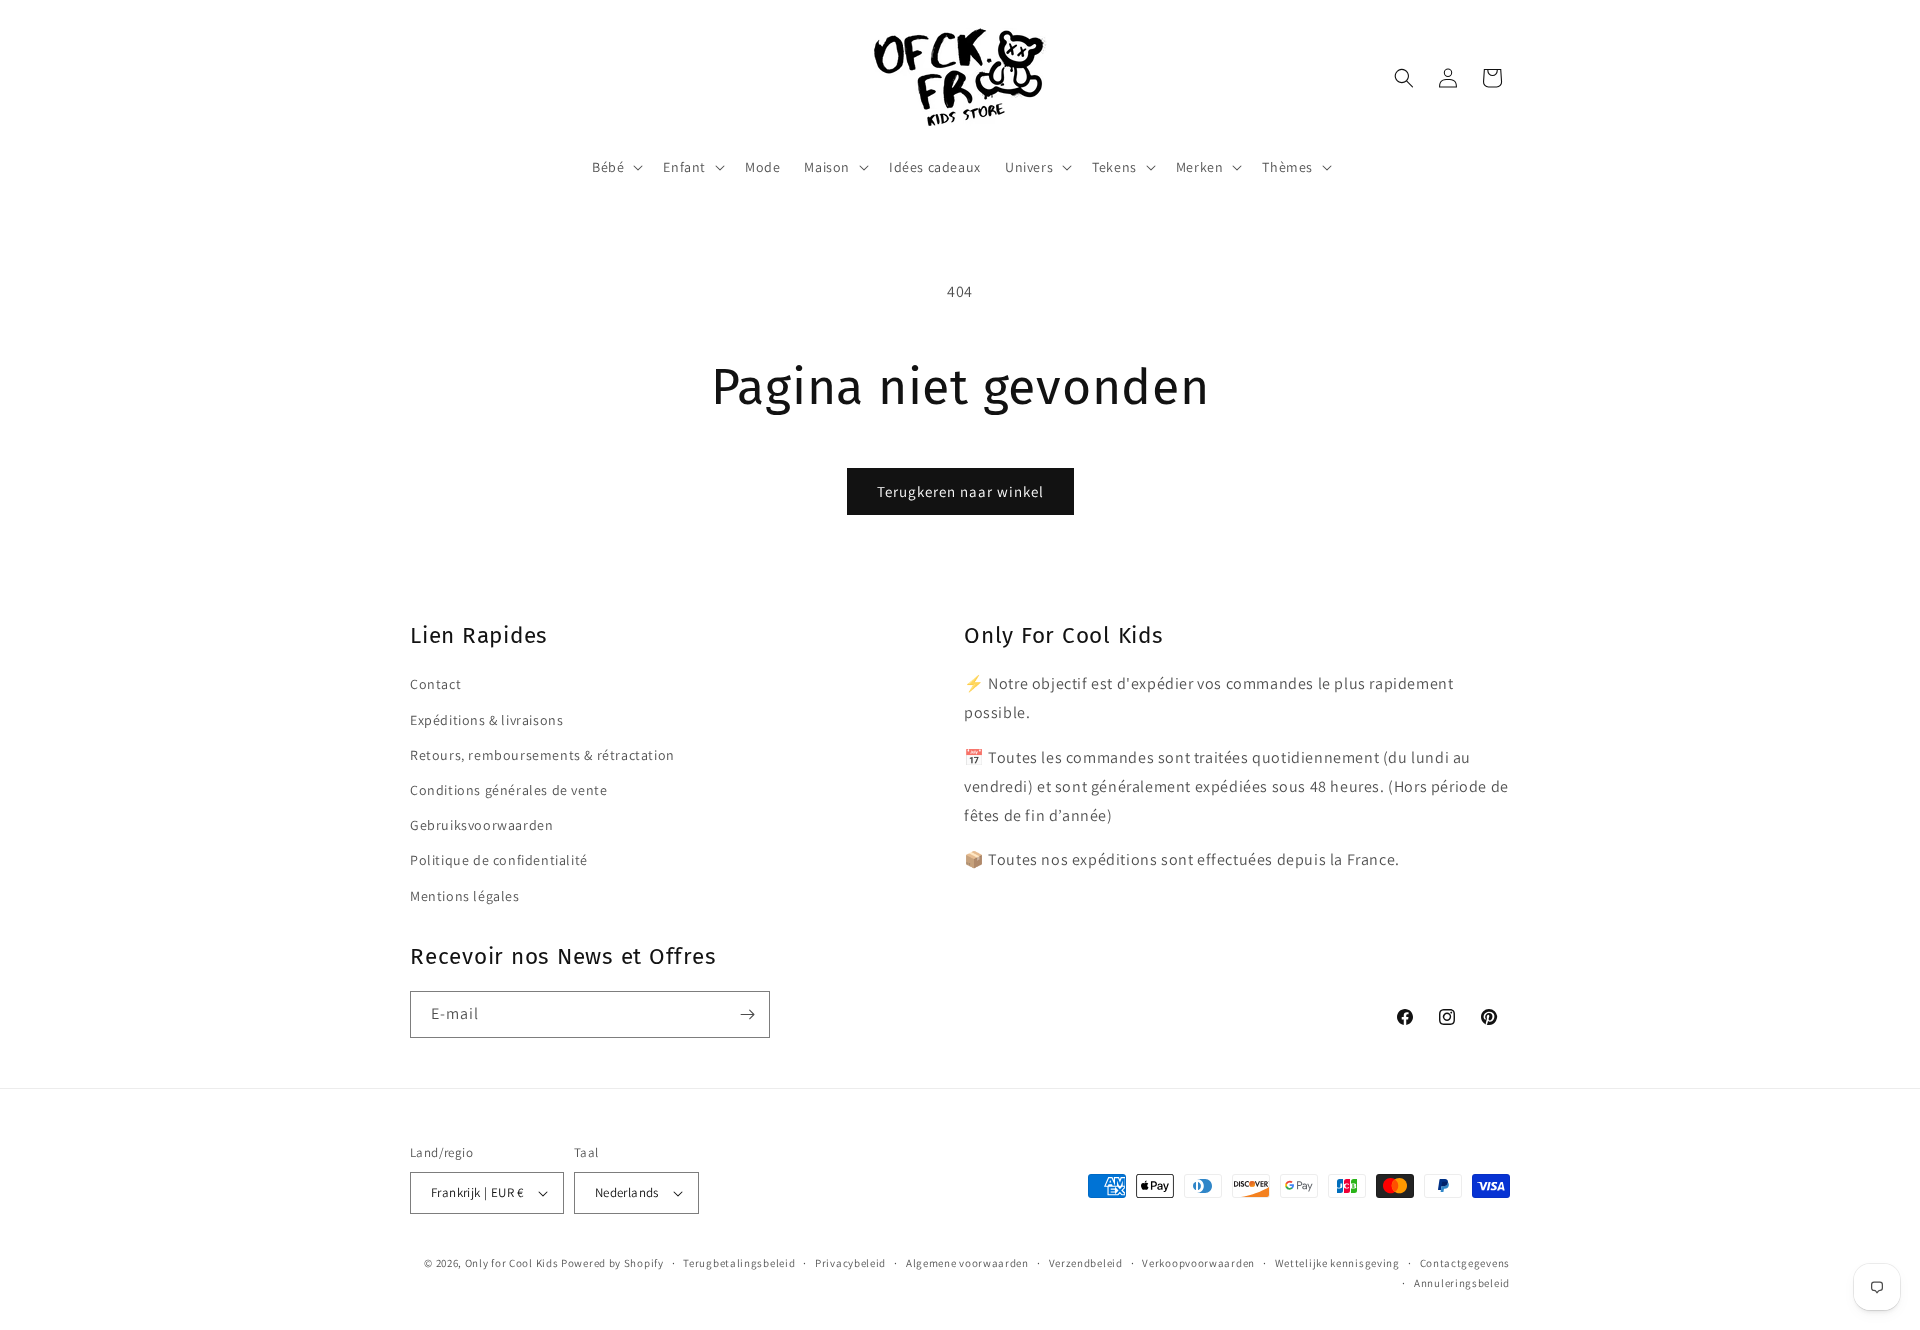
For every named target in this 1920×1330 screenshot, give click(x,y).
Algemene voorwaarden (967, 1263)
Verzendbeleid (1086, 1263)
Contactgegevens (1465, 1263)
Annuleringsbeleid (1462, 1283)
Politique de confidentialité (499, 859)
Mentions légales (465, 895)
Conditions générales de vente (508, 789)
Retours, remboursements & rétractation (542, 754)
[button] (615, 167)
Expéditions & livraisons (486, 719)
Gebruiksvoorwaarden (481, 824)
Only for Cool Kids (512, 1263)
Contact (435, 684)
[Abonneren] (747, 1014)
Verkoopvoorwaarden (1198, 1263)
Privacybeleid (850, 1263)
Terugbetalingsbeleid (739, 1263)
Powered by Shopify (612, 1263)
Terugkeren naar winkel (960, 491)
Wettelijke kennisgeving (1337, 1263)
